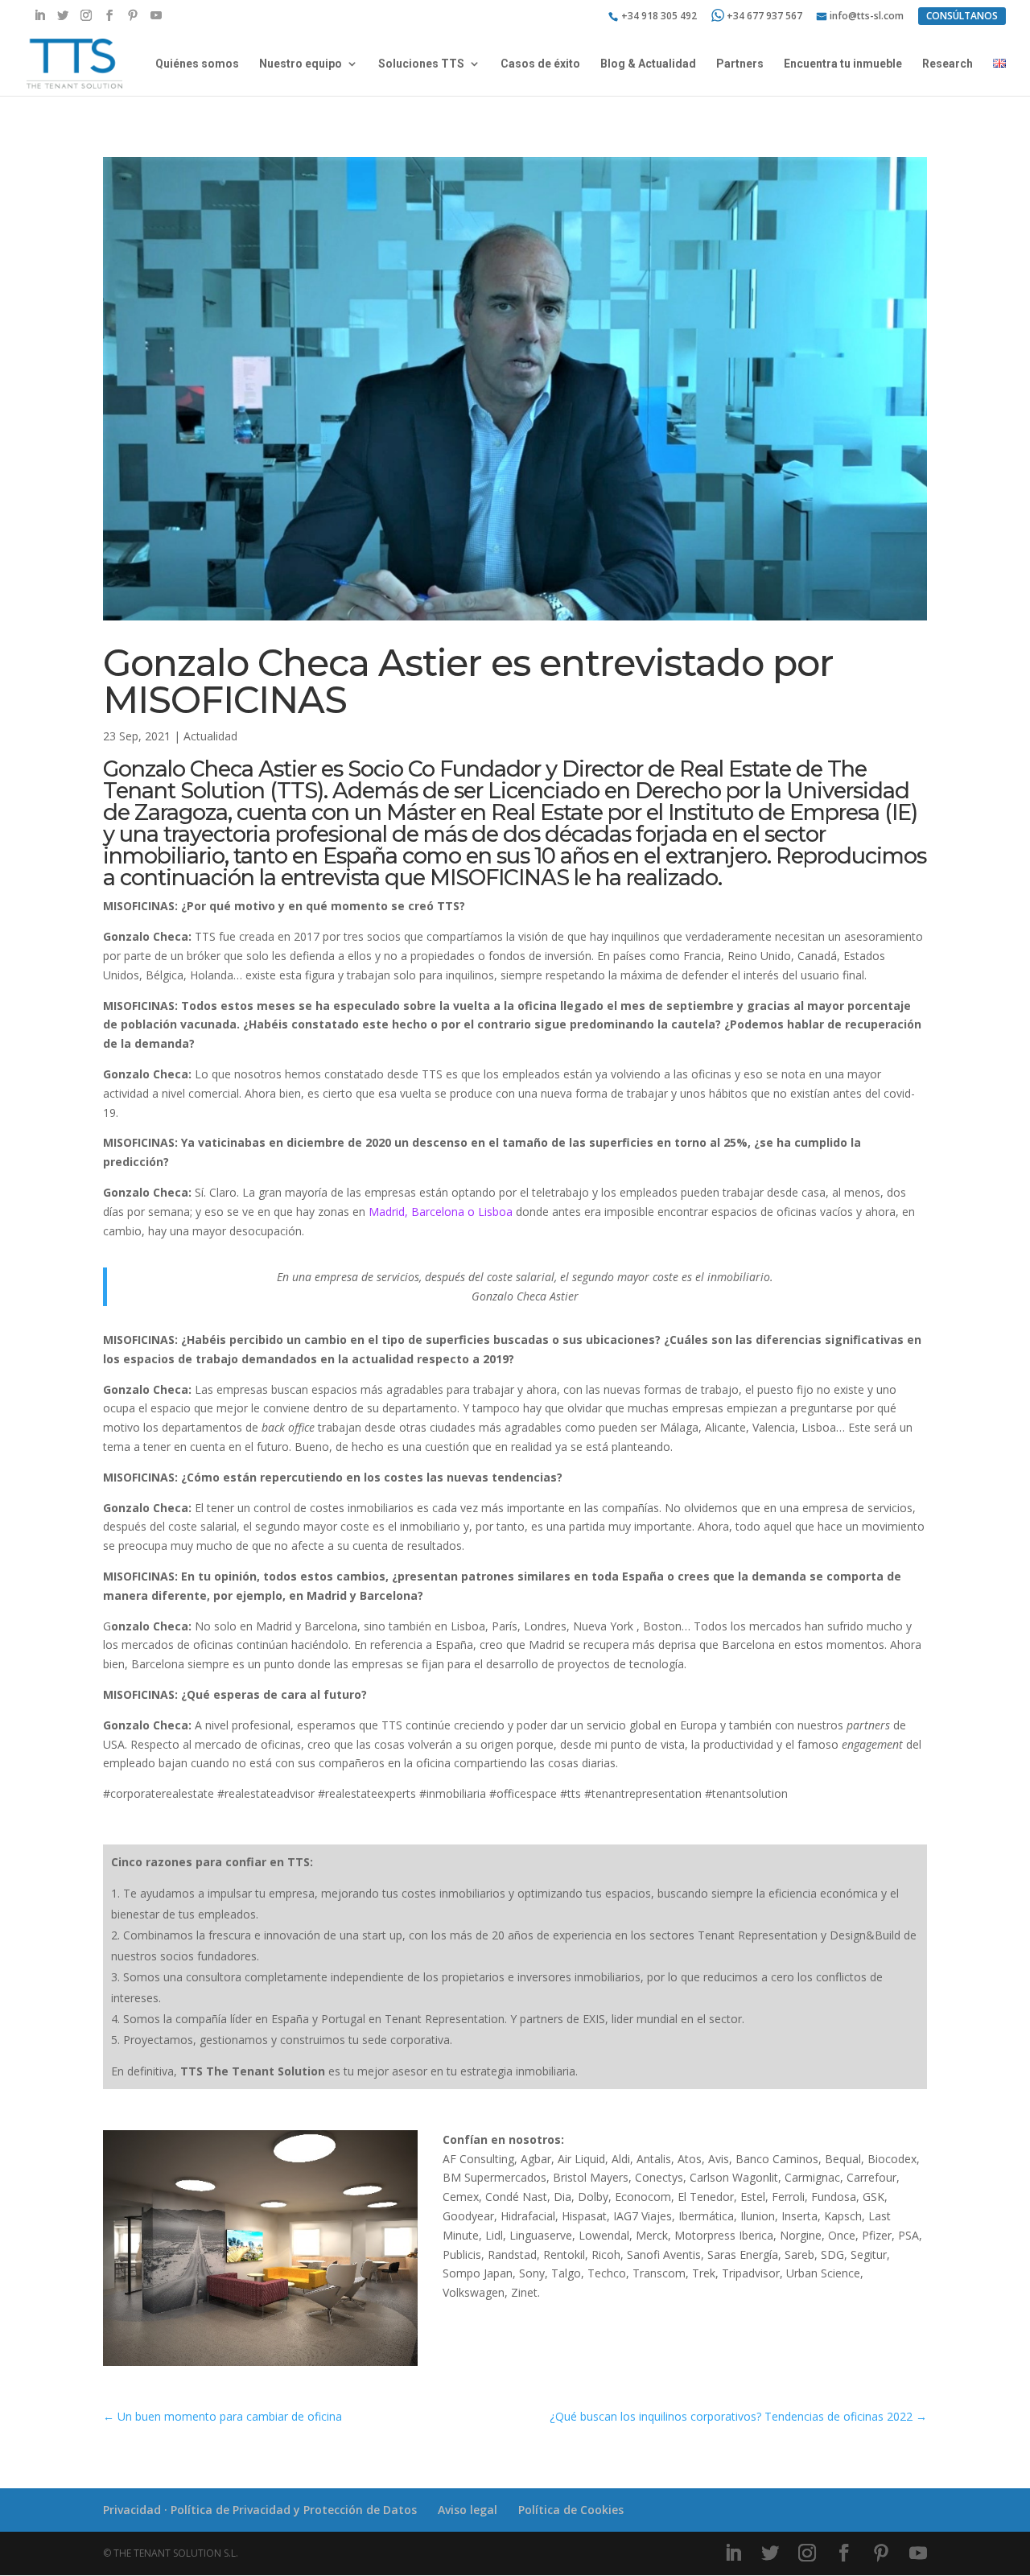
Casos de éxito (540, 64)
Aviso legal (468, 2510)
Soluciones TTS (421, 64)
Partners (740, 64)
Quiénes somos (197, 64)
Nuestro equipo (301, 64)
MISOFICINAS (499, 878)
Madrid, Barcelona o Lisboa (441, 1212)
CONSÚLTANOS (962, 16)
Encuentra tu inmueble (843, 64)
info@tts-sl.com (867, 17)
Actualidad (210, 736)
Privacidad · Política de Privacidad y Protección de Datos (260, 2510)
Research (948, 64)
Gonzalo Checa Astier (212, 769)
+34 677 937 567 (764, 16)
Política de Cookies (571, 2510)
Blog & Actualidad (648, 64)
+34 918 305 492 (659, 17)
